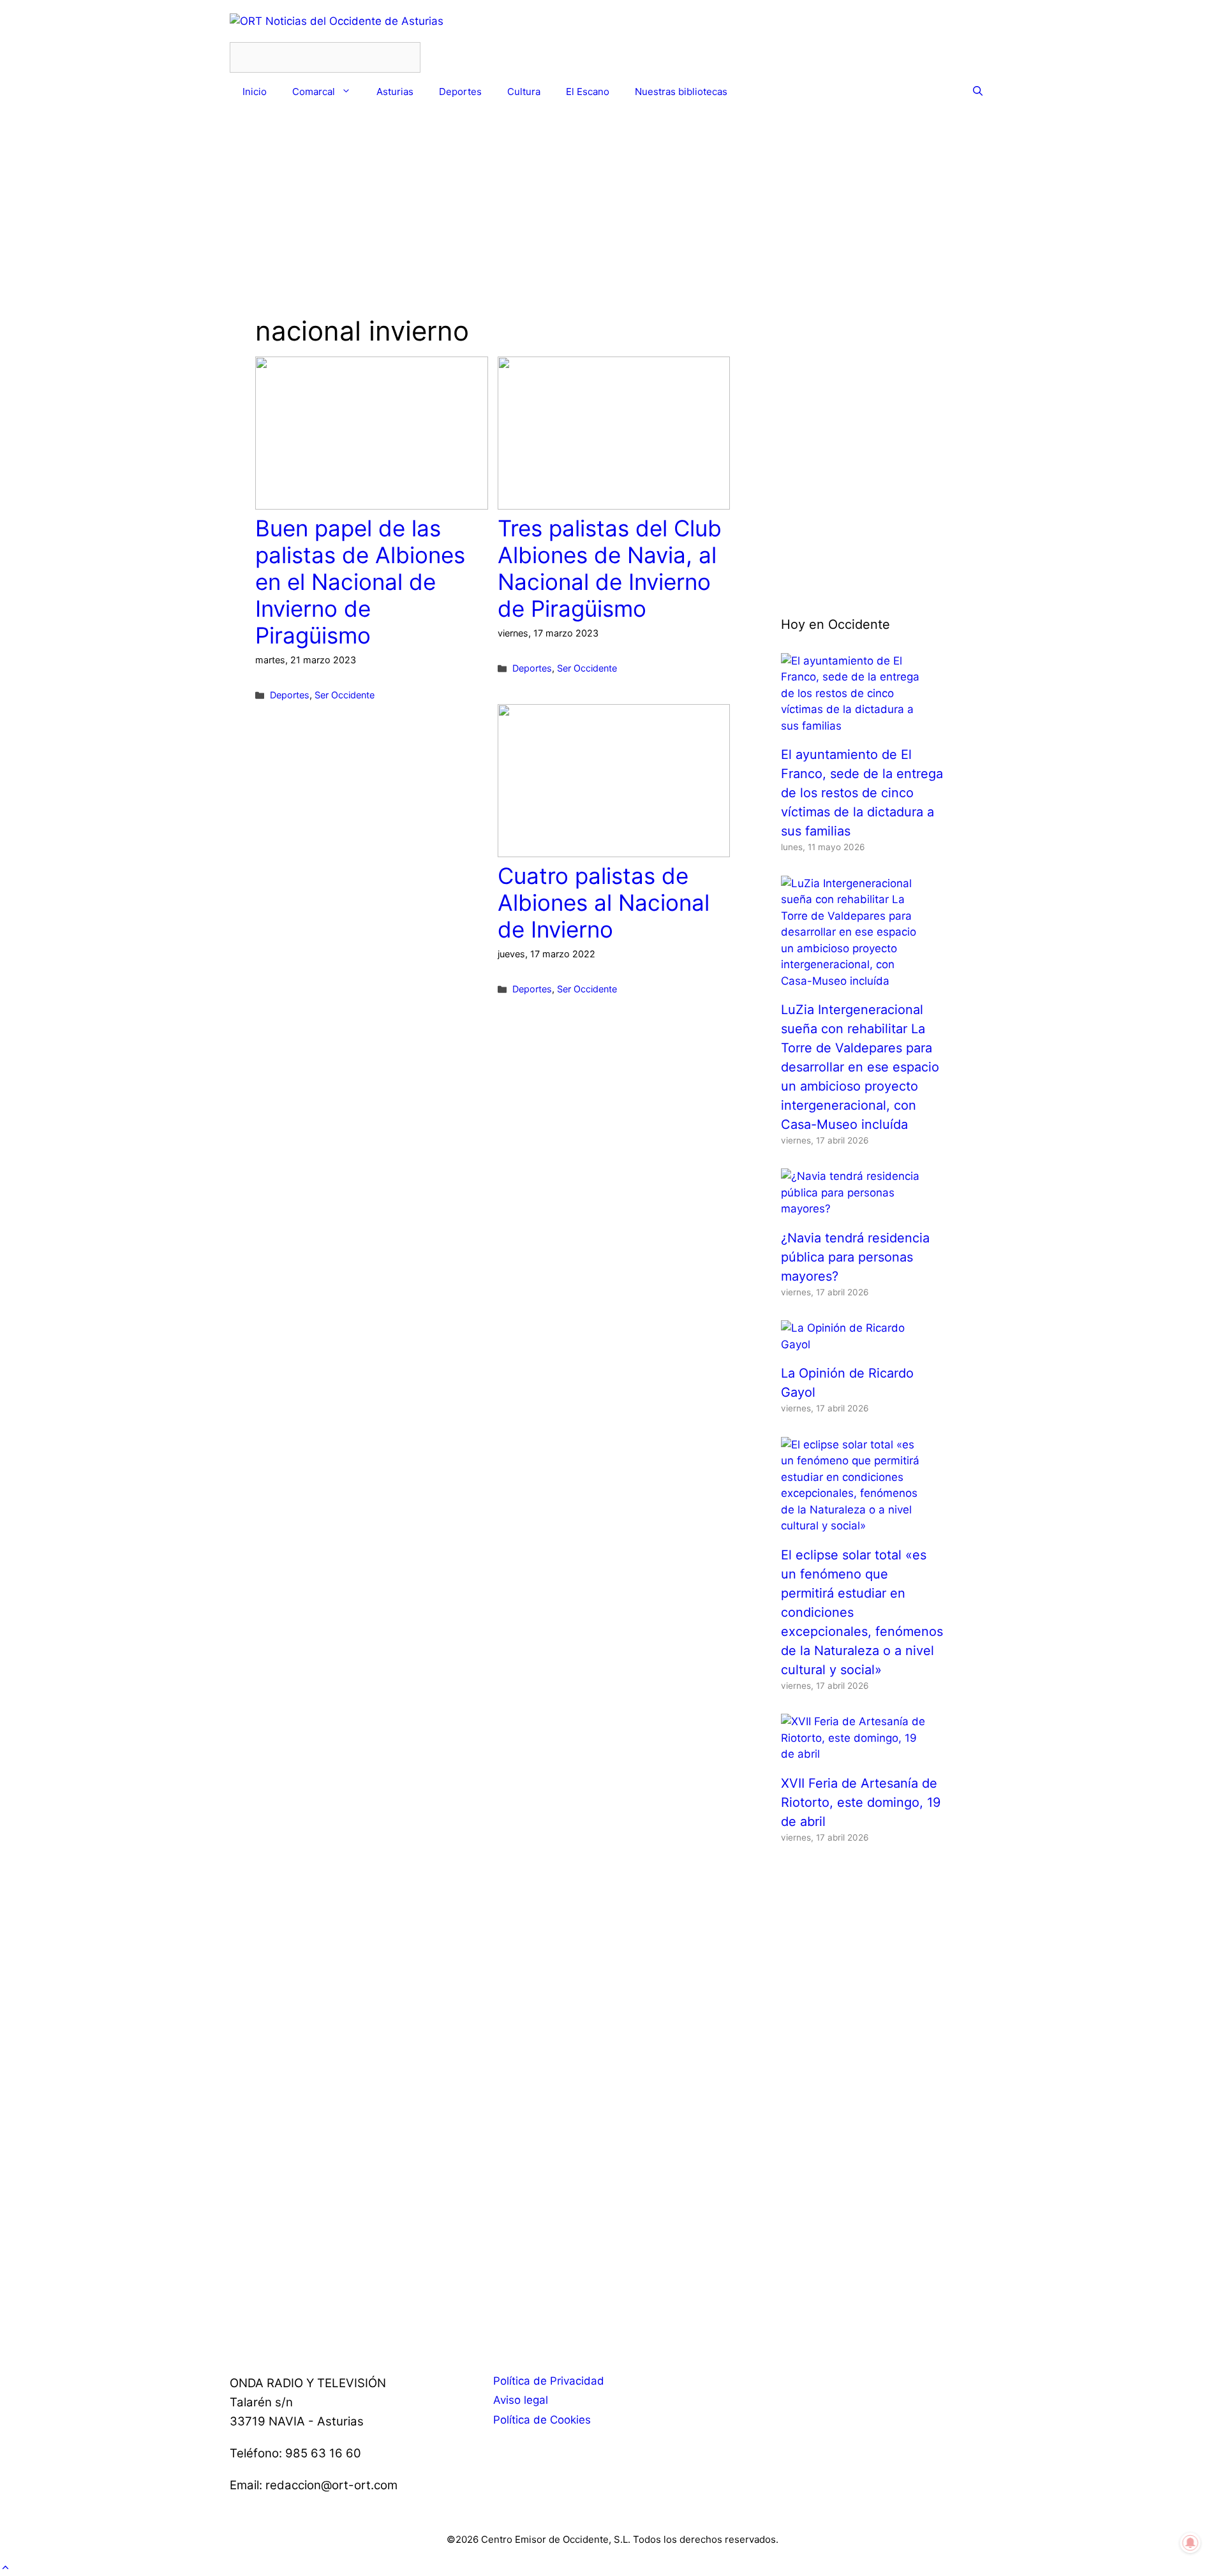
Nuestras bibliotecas (681, 92)
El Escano (588, 92)
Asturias (395, 92)
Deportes (460, 92)
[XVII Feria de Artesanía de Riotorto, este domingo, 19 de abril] (855, 1754)
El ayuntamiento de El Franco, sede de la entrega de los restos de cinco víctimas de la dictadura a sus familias (862, 793)
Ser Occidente (345, 695)
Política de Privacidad (549, 2381)
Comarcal (314, 92)
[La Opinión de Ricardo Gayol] (855, 1344)
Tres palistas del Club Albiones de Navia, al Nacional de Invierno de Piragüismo (610, 568)
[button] (5, 2567)
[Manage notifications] (1191, 2543)
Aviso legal (521, 2400)
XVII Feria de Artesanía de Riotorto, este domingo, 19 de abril (861, 1802)
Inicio (255, 92)
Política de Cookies (542, 2420)
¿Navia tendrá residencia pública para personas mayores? (855, 1257)
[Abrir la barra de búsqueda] (978, 92)
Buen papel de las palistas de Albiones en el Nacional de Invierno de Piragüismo (360, 582)
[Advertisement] (493, 226)
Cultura (524, 92)
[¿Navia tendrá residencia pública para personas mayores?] (855, 1209)
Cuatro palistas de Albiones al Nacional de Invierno (604, 902)
